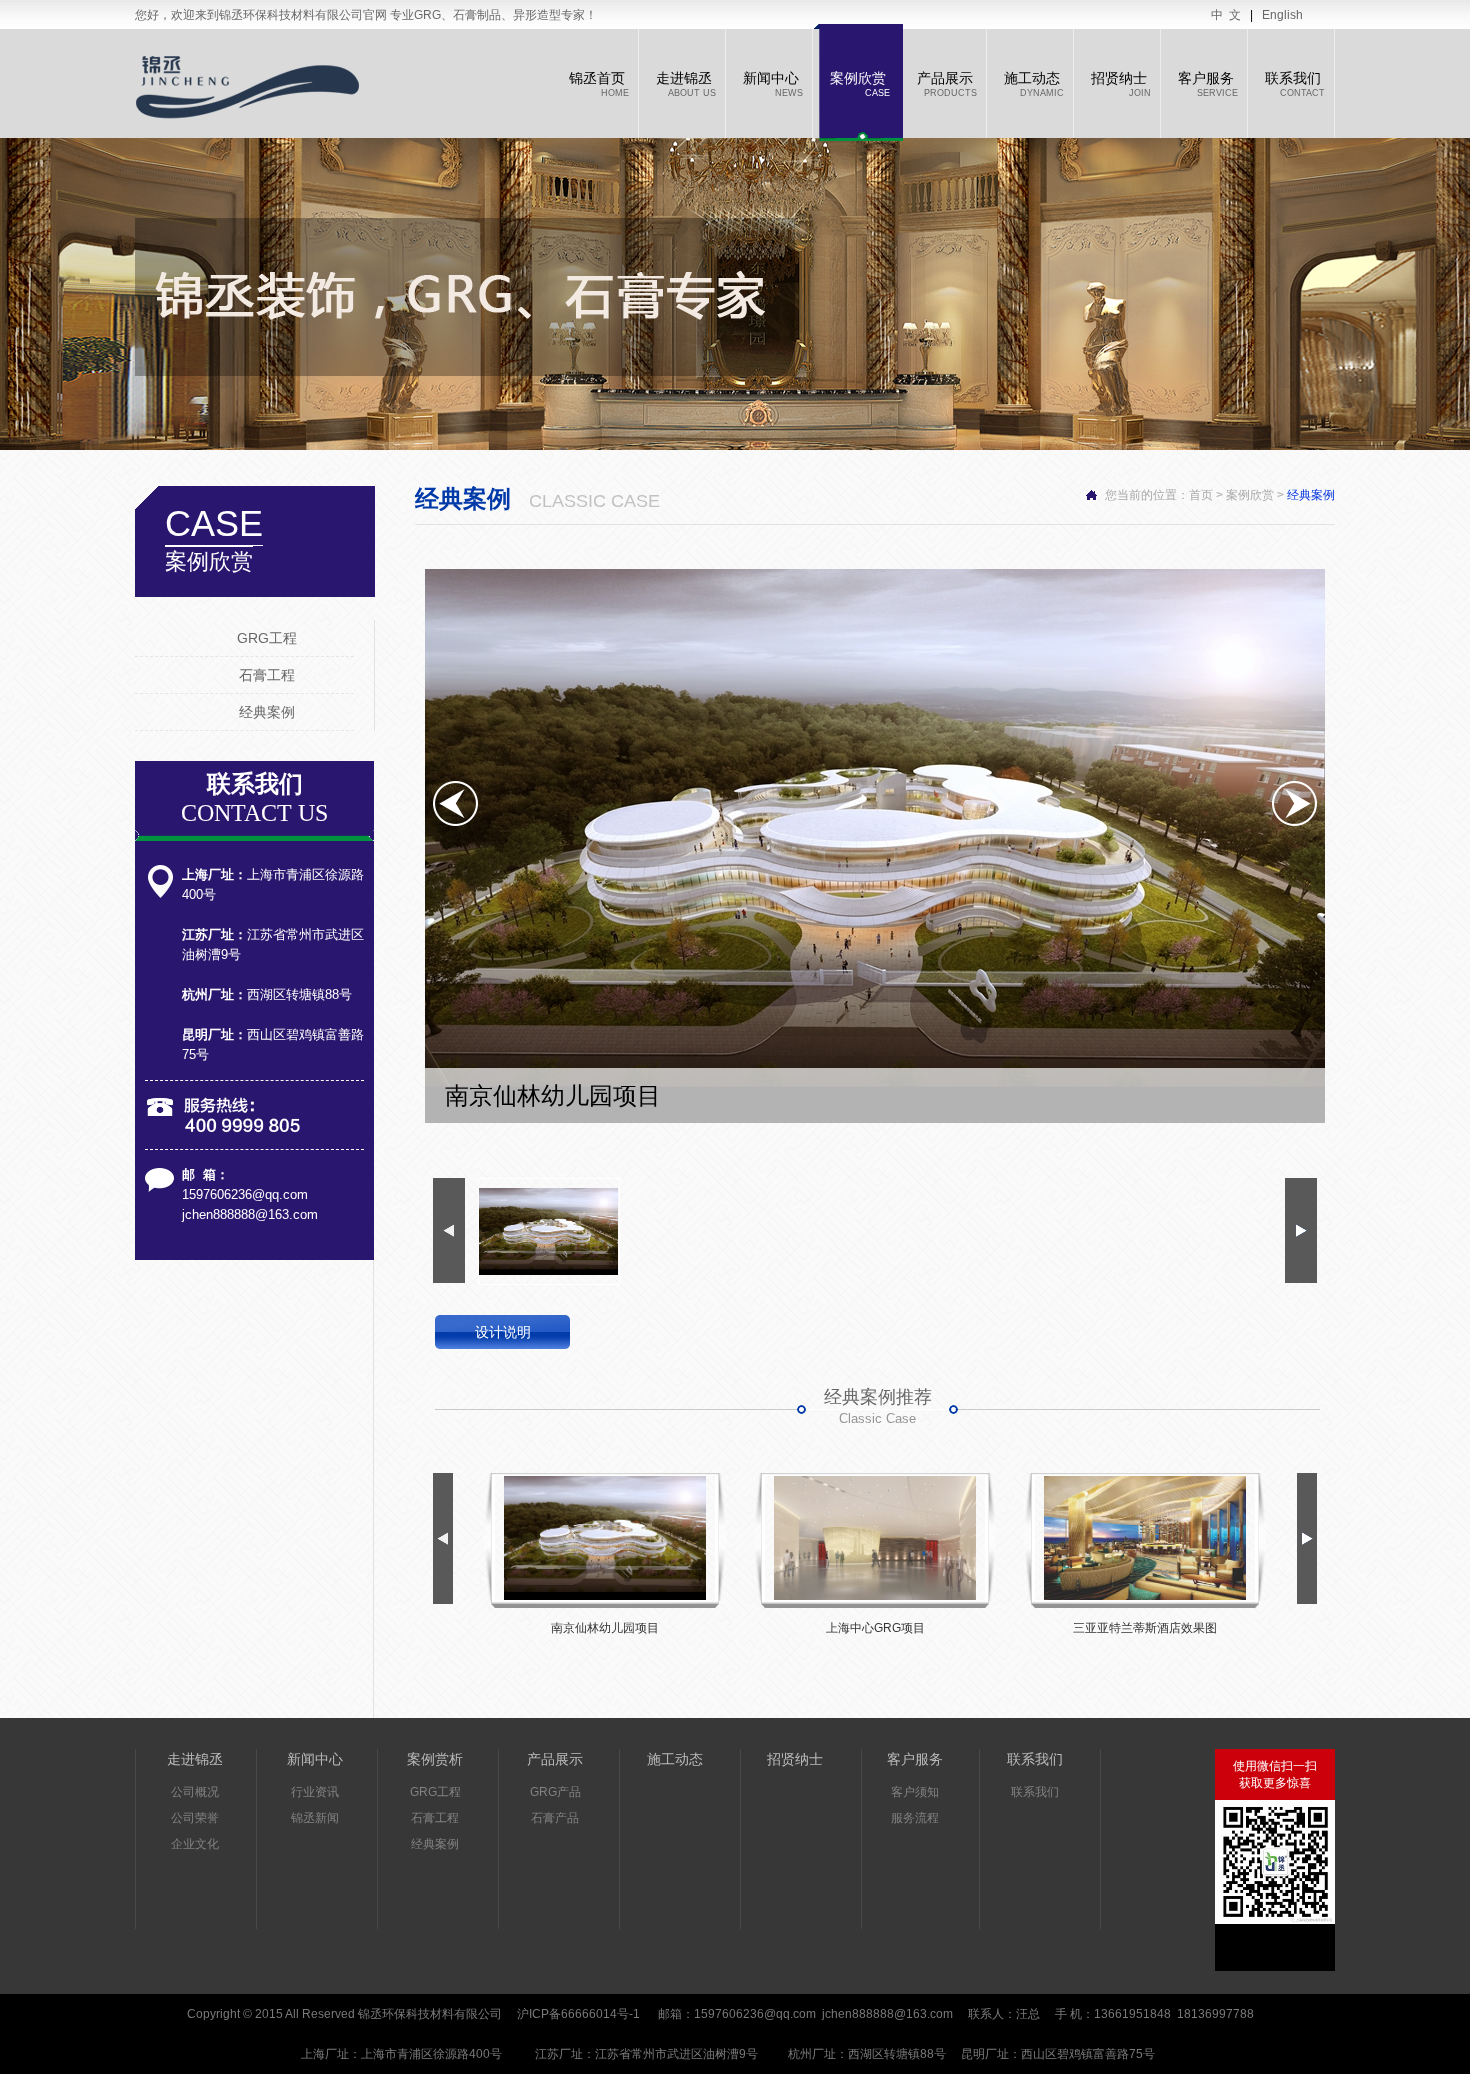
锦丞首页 (599, 84)
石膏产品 (555, 1818)
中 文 (1226, 15)
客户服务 (1208, 84)
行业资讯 (315, 1792)
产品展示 (947, 84)
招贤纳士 (1121, 84)
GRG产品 (555, 1792)
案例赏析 (435, 1759)
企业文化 (195, 1844)
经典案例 (267, 712)
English (1282, 15)
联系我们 (1295, 84)
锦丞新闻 (315, 1818)
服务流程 (915, 1818)
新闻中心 (773, 84)
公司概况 (195, 1792)
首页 (1201, 495)
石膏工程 (267, 675)
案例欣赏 (860, 84)
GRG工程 (267, 638)
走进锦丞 (686, 84)
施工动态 (1034, 84)
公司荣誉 (195, 1818)
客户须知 (915, 1792)
